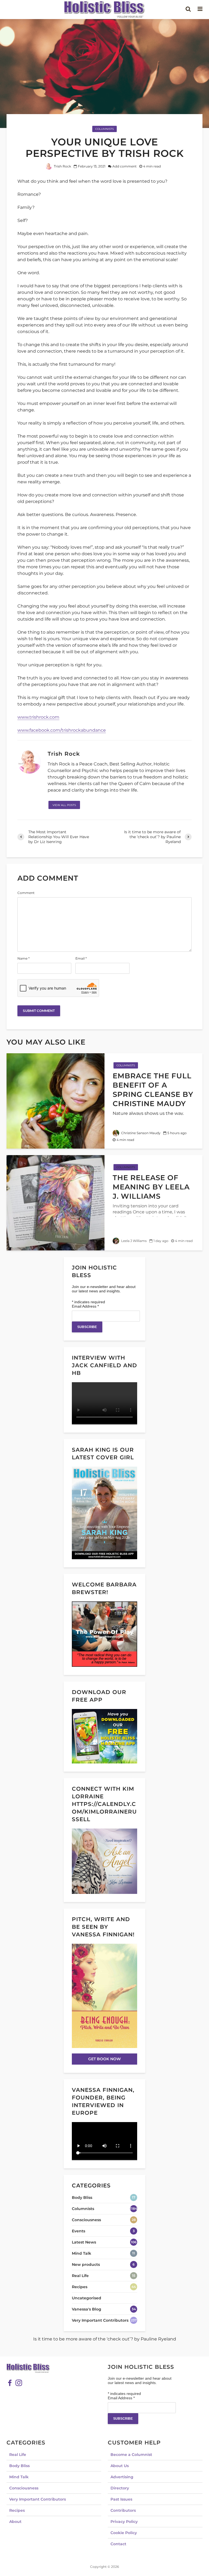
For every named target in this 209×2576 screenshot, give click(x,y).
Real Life (18, 2455)
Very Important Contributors (38, 2499)
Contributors (123, 2510)
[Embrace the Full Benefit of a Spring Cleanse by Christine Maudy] (56, 1101)
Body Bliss (19, 2466)
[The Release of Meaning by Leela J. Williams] (56, 1202)
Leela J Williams (133, 1241)
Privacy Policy (124, 2522)
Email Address (85, 1306)
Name (24, 959)
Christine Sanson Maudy (140, 1133)
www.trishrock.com (38, 717)
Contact (118, 2544)
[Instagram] (19, 2383)
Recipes (17, 2510)
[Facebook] (10, 2383)
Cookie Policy (124, 2533)
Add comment (125, 166)
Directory (120, 2488)
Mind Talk (19, 2477)
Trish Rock (62, 166)
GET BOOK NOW (104, 2059)
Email (81, 959)
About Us (120, 2466)
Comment (26, 893)
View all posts (64, 805)
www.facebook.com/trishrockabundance (62, 730)
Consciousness (24, 2488)
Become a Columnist (131, 2455)
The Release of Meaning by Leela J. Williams (151, 1187)
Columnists (104, 129)
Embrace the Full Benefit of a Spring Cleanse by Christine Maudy (153, 1090)
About (15, 2522)
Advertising (122, 2477)
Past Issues (121, 2499)
